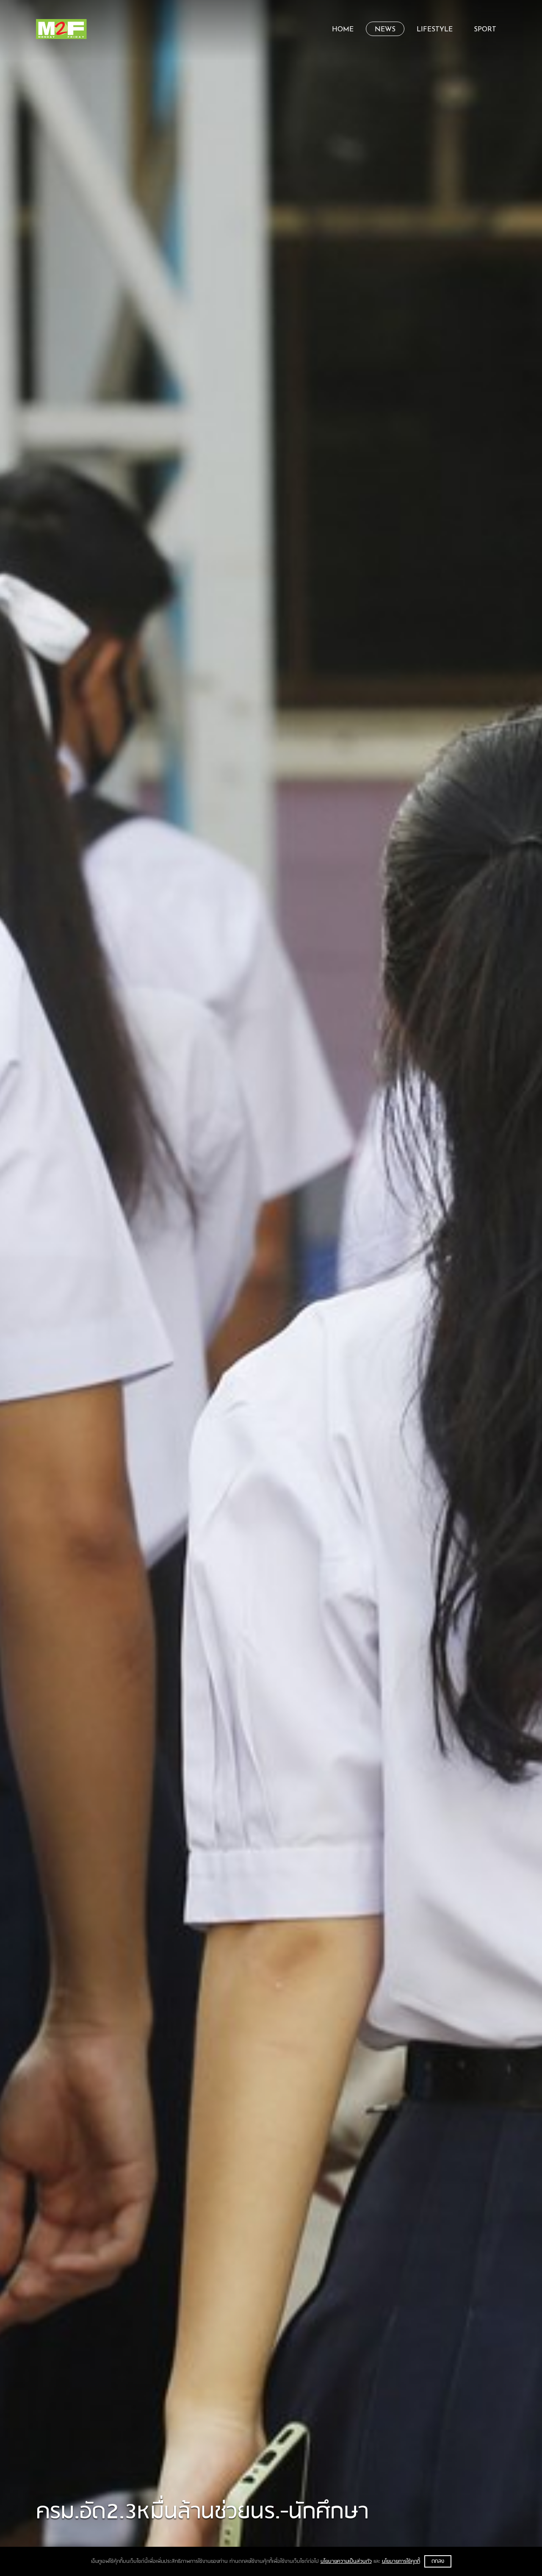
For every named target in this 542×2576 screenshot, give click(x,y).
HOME (343, 30)
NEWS (385, 30)
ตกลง (438, 2561)
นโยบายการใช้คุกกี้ (401, 2561)
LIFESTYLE (435, 30)
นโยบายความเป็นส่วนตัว (346, 2561)
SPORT (485, 30)
